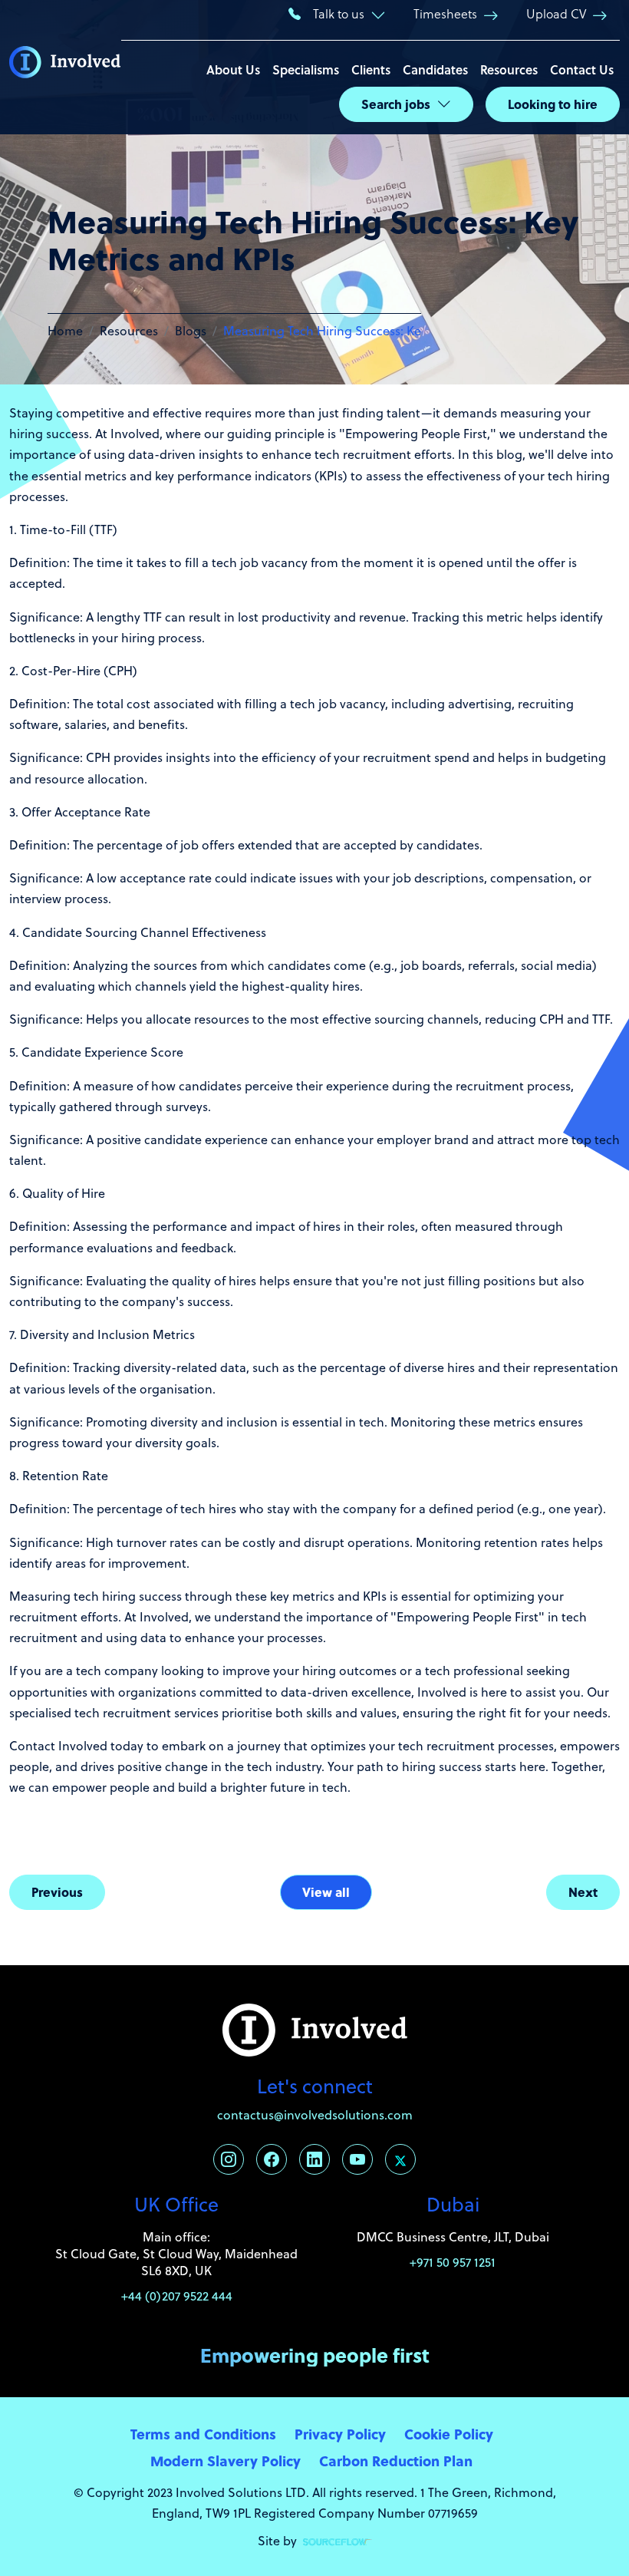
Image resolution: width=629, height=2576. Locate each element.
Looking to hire (553, 104)
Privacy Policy (340, 2434)
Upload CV (556, 13)
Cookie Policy (449, 2434)
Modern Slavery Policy (226, 2461)
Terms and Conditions (203, 2434)
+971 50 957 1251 (453, 2262)
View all (326, 1892)
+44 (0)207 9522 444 (177, 2296)
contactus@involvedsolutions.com (315, 2115)
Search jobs (396, 104)
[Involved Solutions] (65, 68)
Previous (57, 1892)
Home (65, 331)
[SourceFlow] (338, 2541)
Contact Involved (58, 1746)
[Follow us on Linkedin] (314, 2159)
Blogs (191, 331)
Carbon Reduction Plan (396, 2461)
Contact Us (582, 69)
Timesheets (445, 13)
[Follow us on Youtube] (357, 2159)
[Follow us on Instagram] (229, 2159)
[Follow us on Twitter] (400, 2159)
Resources (509, 69)
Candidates (435, 69)
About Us (233, 69)
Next (583, 1892)
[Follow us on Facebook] (272, 2159)
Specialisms (306, 69)
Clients (371, 69)
